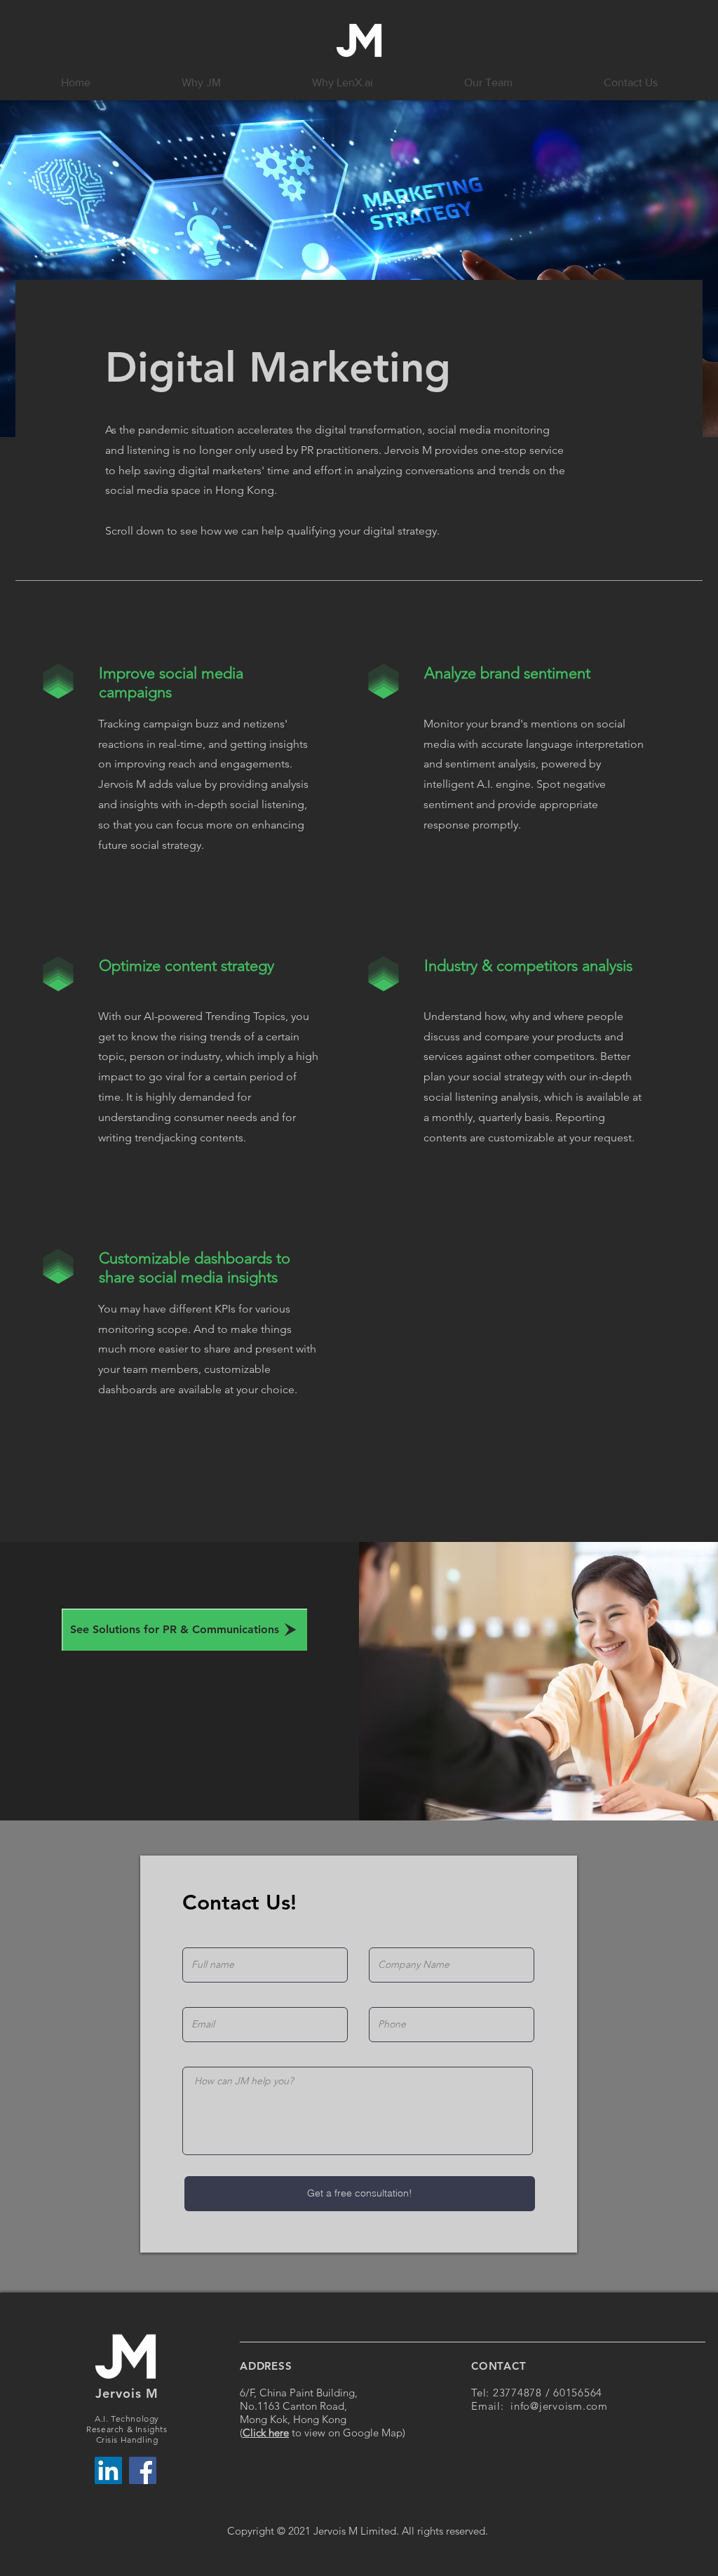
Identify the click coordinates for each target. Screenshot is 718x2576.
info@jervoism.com (559, 2406)
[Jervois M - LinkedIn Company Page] (108, 2470)
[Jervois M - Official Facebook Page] (143, 2470)
